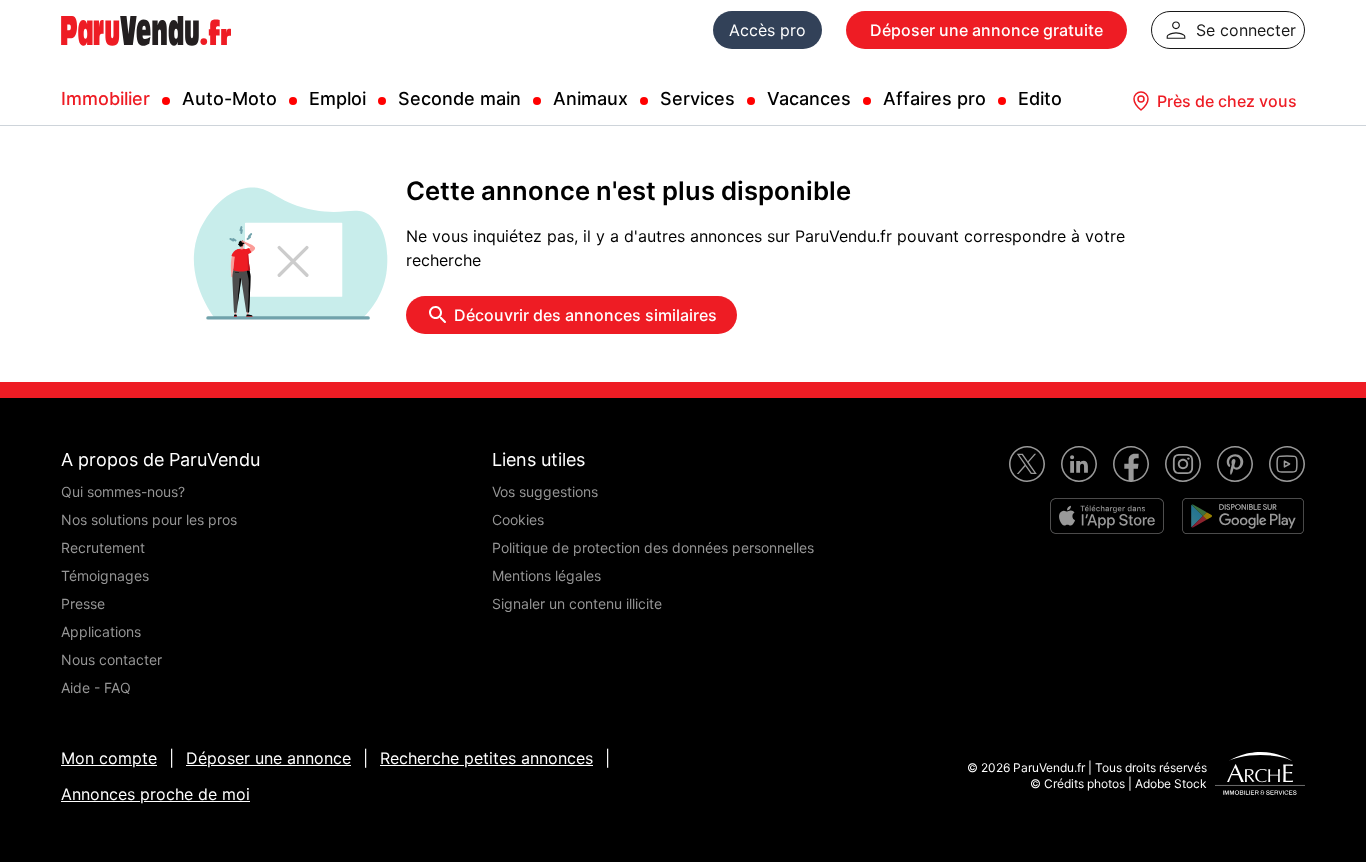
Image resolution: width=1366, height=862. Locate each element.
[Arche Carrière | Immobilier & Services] (1260, 776)
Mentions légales (546, 575)
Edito (1040, 98)
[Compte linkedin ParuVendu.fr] (1079, 464)
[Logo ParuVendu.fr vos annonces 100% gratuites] (146, 54)
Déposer (986, 30)
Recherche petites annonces (486, 758)
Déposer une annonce (268, 758)
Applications (101, 631)
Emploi (337, 98)
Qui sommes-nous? (123, 491)
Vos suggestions (545, 491)
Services (697, 98)
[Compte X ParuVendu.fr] (1027, 464)
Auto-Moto (229, 98)
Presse (83, 603)
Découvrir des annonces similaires (585, 315)
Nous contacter (111, 659)
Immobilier (105, 98)
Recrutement (103, 547)
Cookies (518, 519)
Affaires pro (934, 98)
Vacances (809, 98)
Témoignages (105, 575)
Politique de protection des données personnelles (653, 547)
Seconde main (459, 98)
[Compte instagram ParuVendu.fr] (1183, 464)
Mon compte (109, 758)
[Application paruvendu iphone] (1107, 516)
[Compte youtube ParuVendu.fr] (1287, 464)
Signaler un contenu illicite (577, 603)
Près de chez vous (1227, 101)
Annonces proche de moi (155, 794)
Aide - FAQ (96, 687)
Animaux (590, 98)
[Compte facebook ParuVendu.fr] (1131, 464)
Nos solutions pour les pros (149, 519)
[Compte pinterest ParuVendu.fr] (1235, 464)
